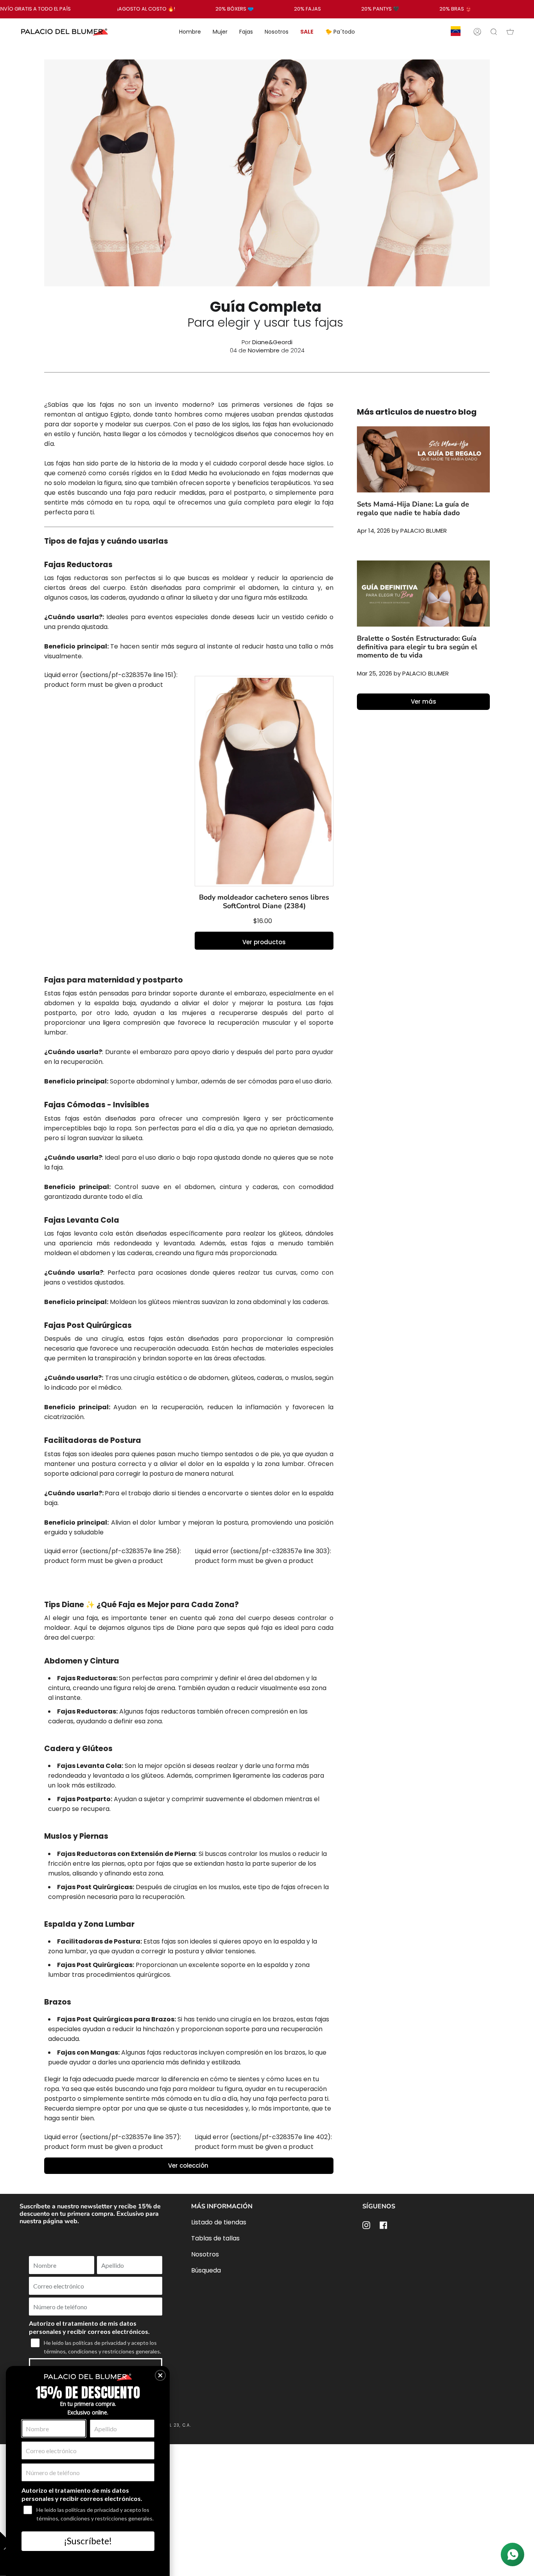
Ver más (424, 701)
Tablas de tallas (215, 2238)
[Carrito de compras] (510, 32)
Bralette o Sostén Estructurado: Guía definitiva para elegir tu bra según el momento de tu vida (417, 647)
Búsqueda (206, 2270)
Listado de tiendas (219, 2222)
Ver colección (189, 2166)
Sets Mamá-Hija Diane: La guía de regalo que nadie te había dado (413, 508)
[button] (160, 2375)
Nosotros (205, 2254)
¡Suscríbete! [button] (88, 2541)
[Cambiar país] (456, 32)
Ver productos (264, 942)
